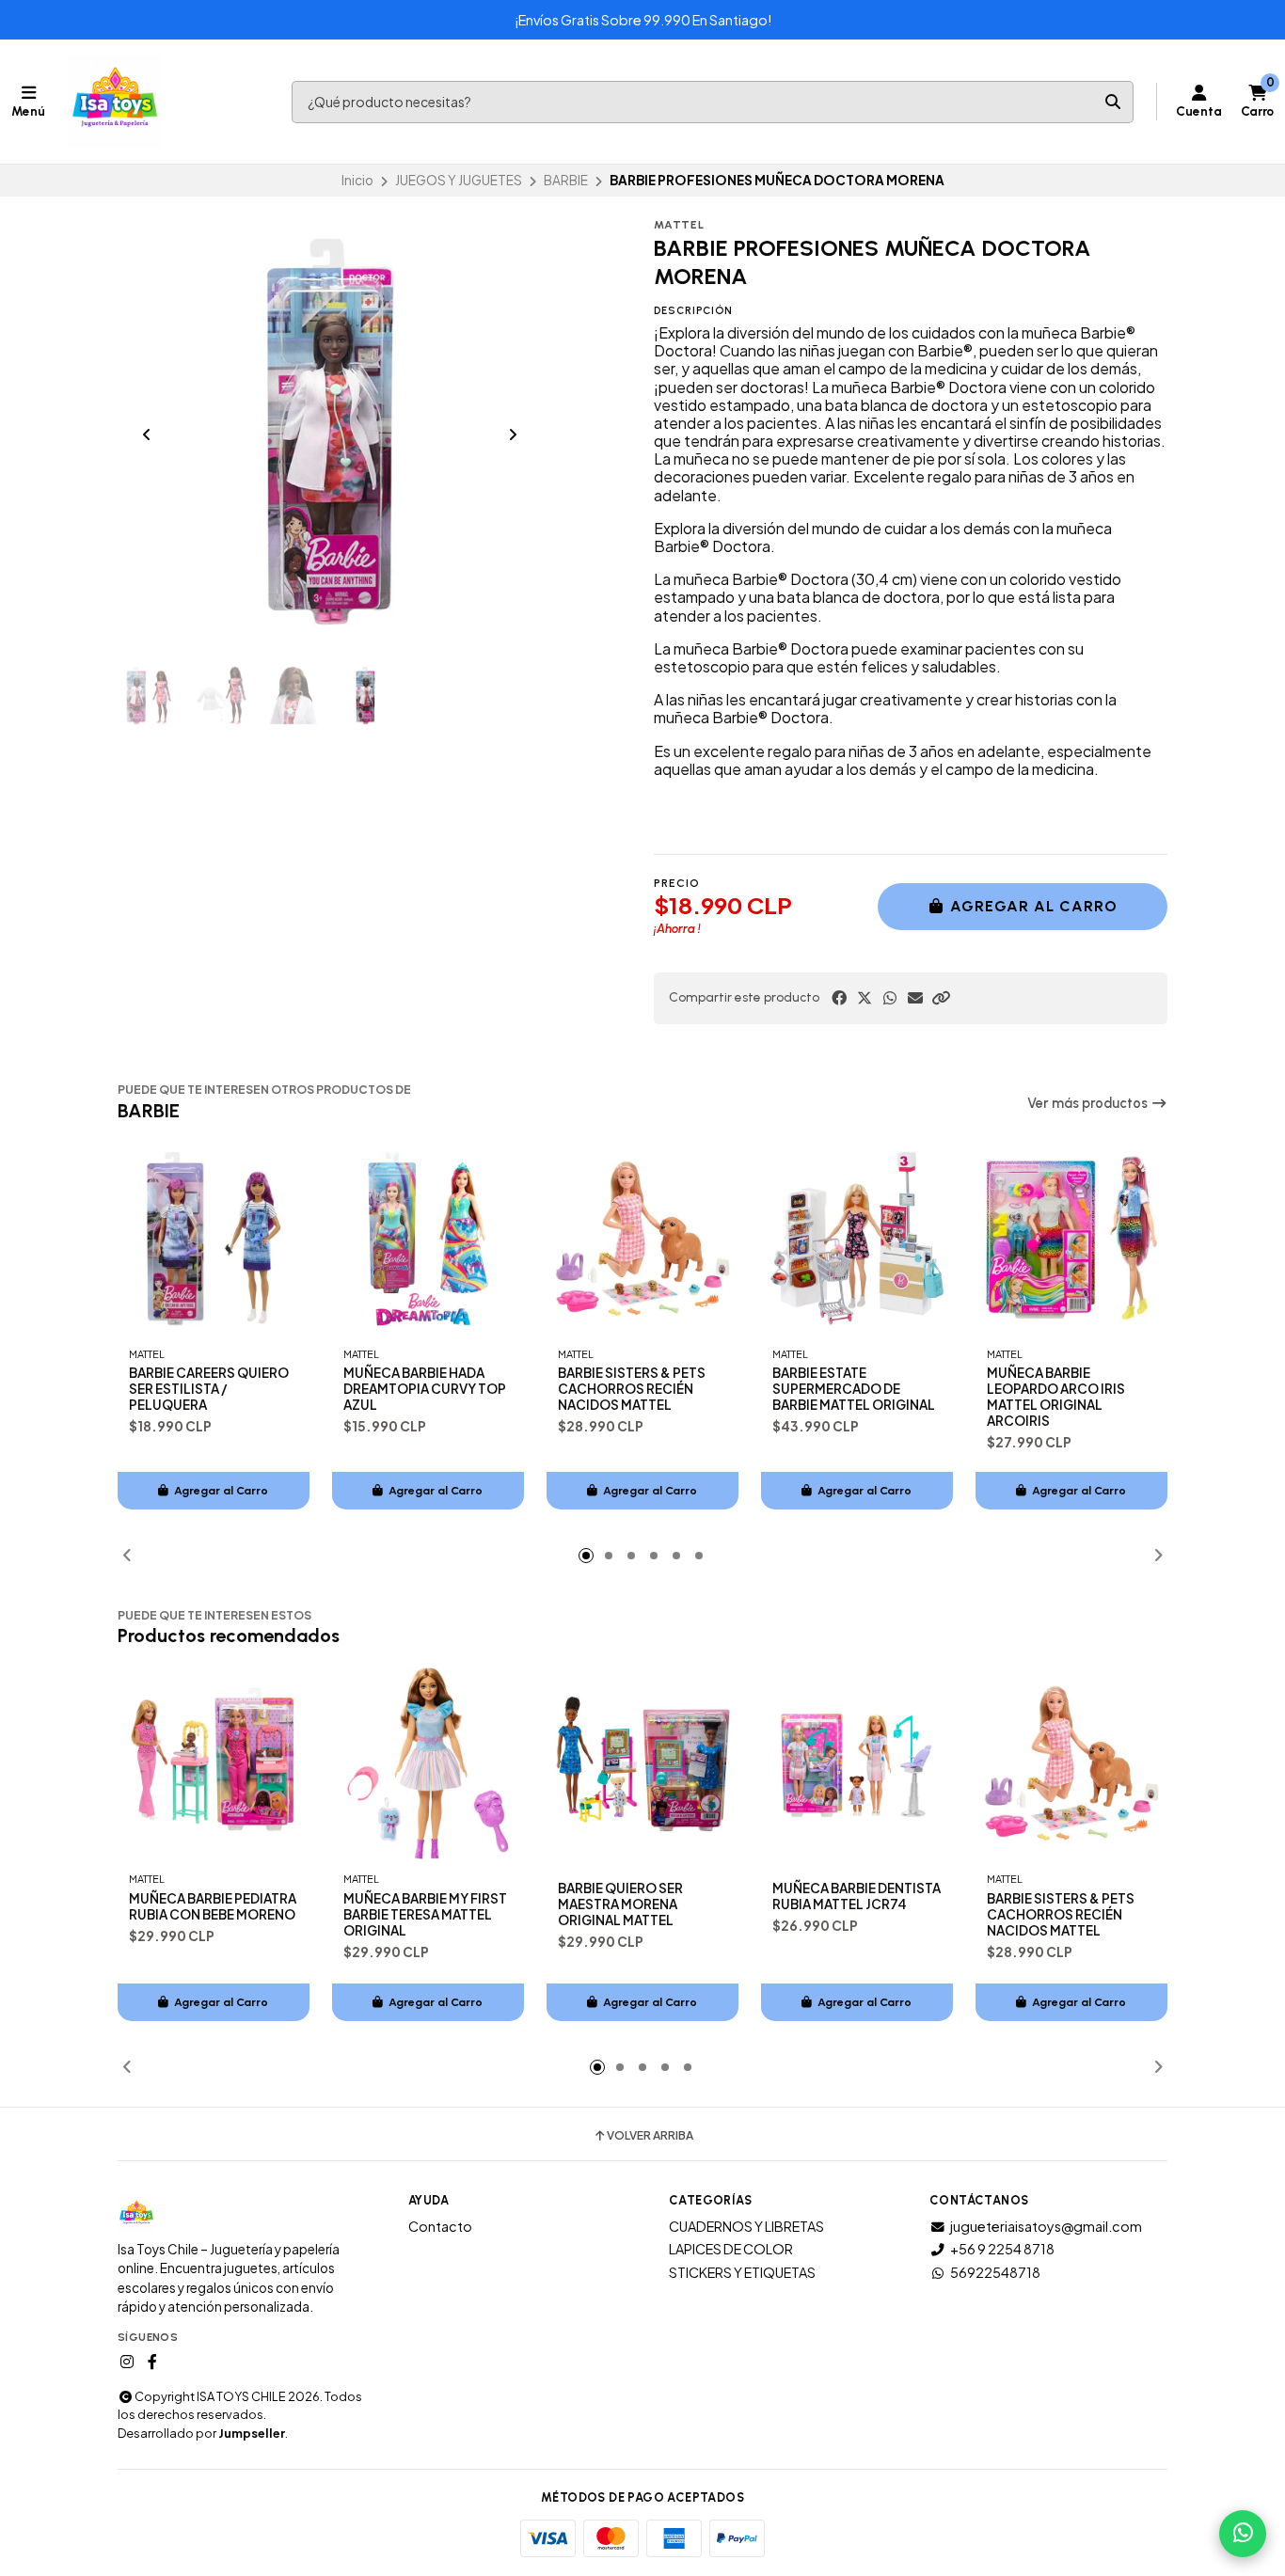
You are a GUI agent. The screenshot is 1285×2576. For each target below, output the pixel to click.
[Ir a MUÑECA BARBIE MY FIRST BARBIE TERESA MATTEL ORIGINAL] (428, 1763)
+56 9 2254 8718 (1002, 2249)
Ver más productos (1089, 1103)
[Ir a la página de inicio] (115, 102)
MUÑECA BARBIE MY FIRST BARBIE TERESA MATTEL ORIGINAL (425, 1914)
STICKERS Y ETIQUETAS (742, 2272)
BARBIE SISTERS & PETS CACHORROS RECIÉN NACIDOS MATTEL (632, 1389)
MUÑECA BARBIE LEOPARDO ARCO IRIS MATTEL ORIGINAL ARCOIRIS (1056, 1397)
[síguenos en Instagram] (127, 2362)
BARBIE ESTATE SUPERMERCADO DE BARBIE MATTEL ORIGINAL (854, 1389)
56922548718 (995, 2272)
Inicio (357, 180)
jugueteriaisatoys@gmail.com (1046, 2226)
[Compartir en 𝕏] (865, 998)
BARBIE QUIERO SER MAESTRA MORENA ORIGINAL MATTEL (620, 1904)
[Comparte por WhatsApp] (890, 998)
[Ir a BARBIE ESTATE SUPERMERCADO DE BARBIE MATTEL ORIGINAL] (857, 1239)
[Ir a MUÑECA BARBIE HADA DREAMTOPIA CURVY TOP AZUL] (428, 1239)
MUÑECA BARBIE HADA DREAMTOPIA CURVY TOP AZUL (425, 1389)
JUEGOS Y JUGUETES (459, 180)
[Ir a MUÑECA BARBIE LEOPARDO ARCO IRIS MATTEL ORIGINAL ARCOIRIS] (1071, 1239)
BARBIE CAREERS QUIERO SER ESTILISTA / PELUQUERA (209, 1389)
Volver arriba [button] (650, 2136)
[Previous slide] (147, 435)
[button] (941, 998)
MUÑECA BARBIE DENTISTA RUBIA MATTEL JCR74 (857, 1896)
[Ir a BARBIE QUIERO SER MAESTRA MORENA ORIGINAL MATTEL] (642, 1763)
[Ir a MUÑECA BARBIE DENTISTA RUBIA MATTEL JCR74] (857, 1763)
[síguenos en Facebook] (152, 2362)
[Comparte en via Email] (915, 998)
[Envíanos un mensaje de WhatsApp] (1243, 2534)
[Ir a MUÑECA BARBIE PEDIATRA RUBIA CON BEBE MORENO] (214, 1763)
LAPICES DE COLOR (731, 2249)
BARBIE (566, 180)
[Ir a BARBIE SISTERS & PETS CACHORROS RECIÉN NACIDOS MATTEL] (642, 1239)
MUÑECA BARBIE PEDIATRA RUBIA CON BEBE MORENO (213, 1906)
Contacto (440, 2226)
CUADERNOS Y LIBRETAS (746, 2226)
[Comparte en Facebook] (839, 998)
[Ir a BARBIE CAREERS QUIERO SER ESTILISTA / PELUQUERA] (214, 1239)
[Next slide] (513, 435)
